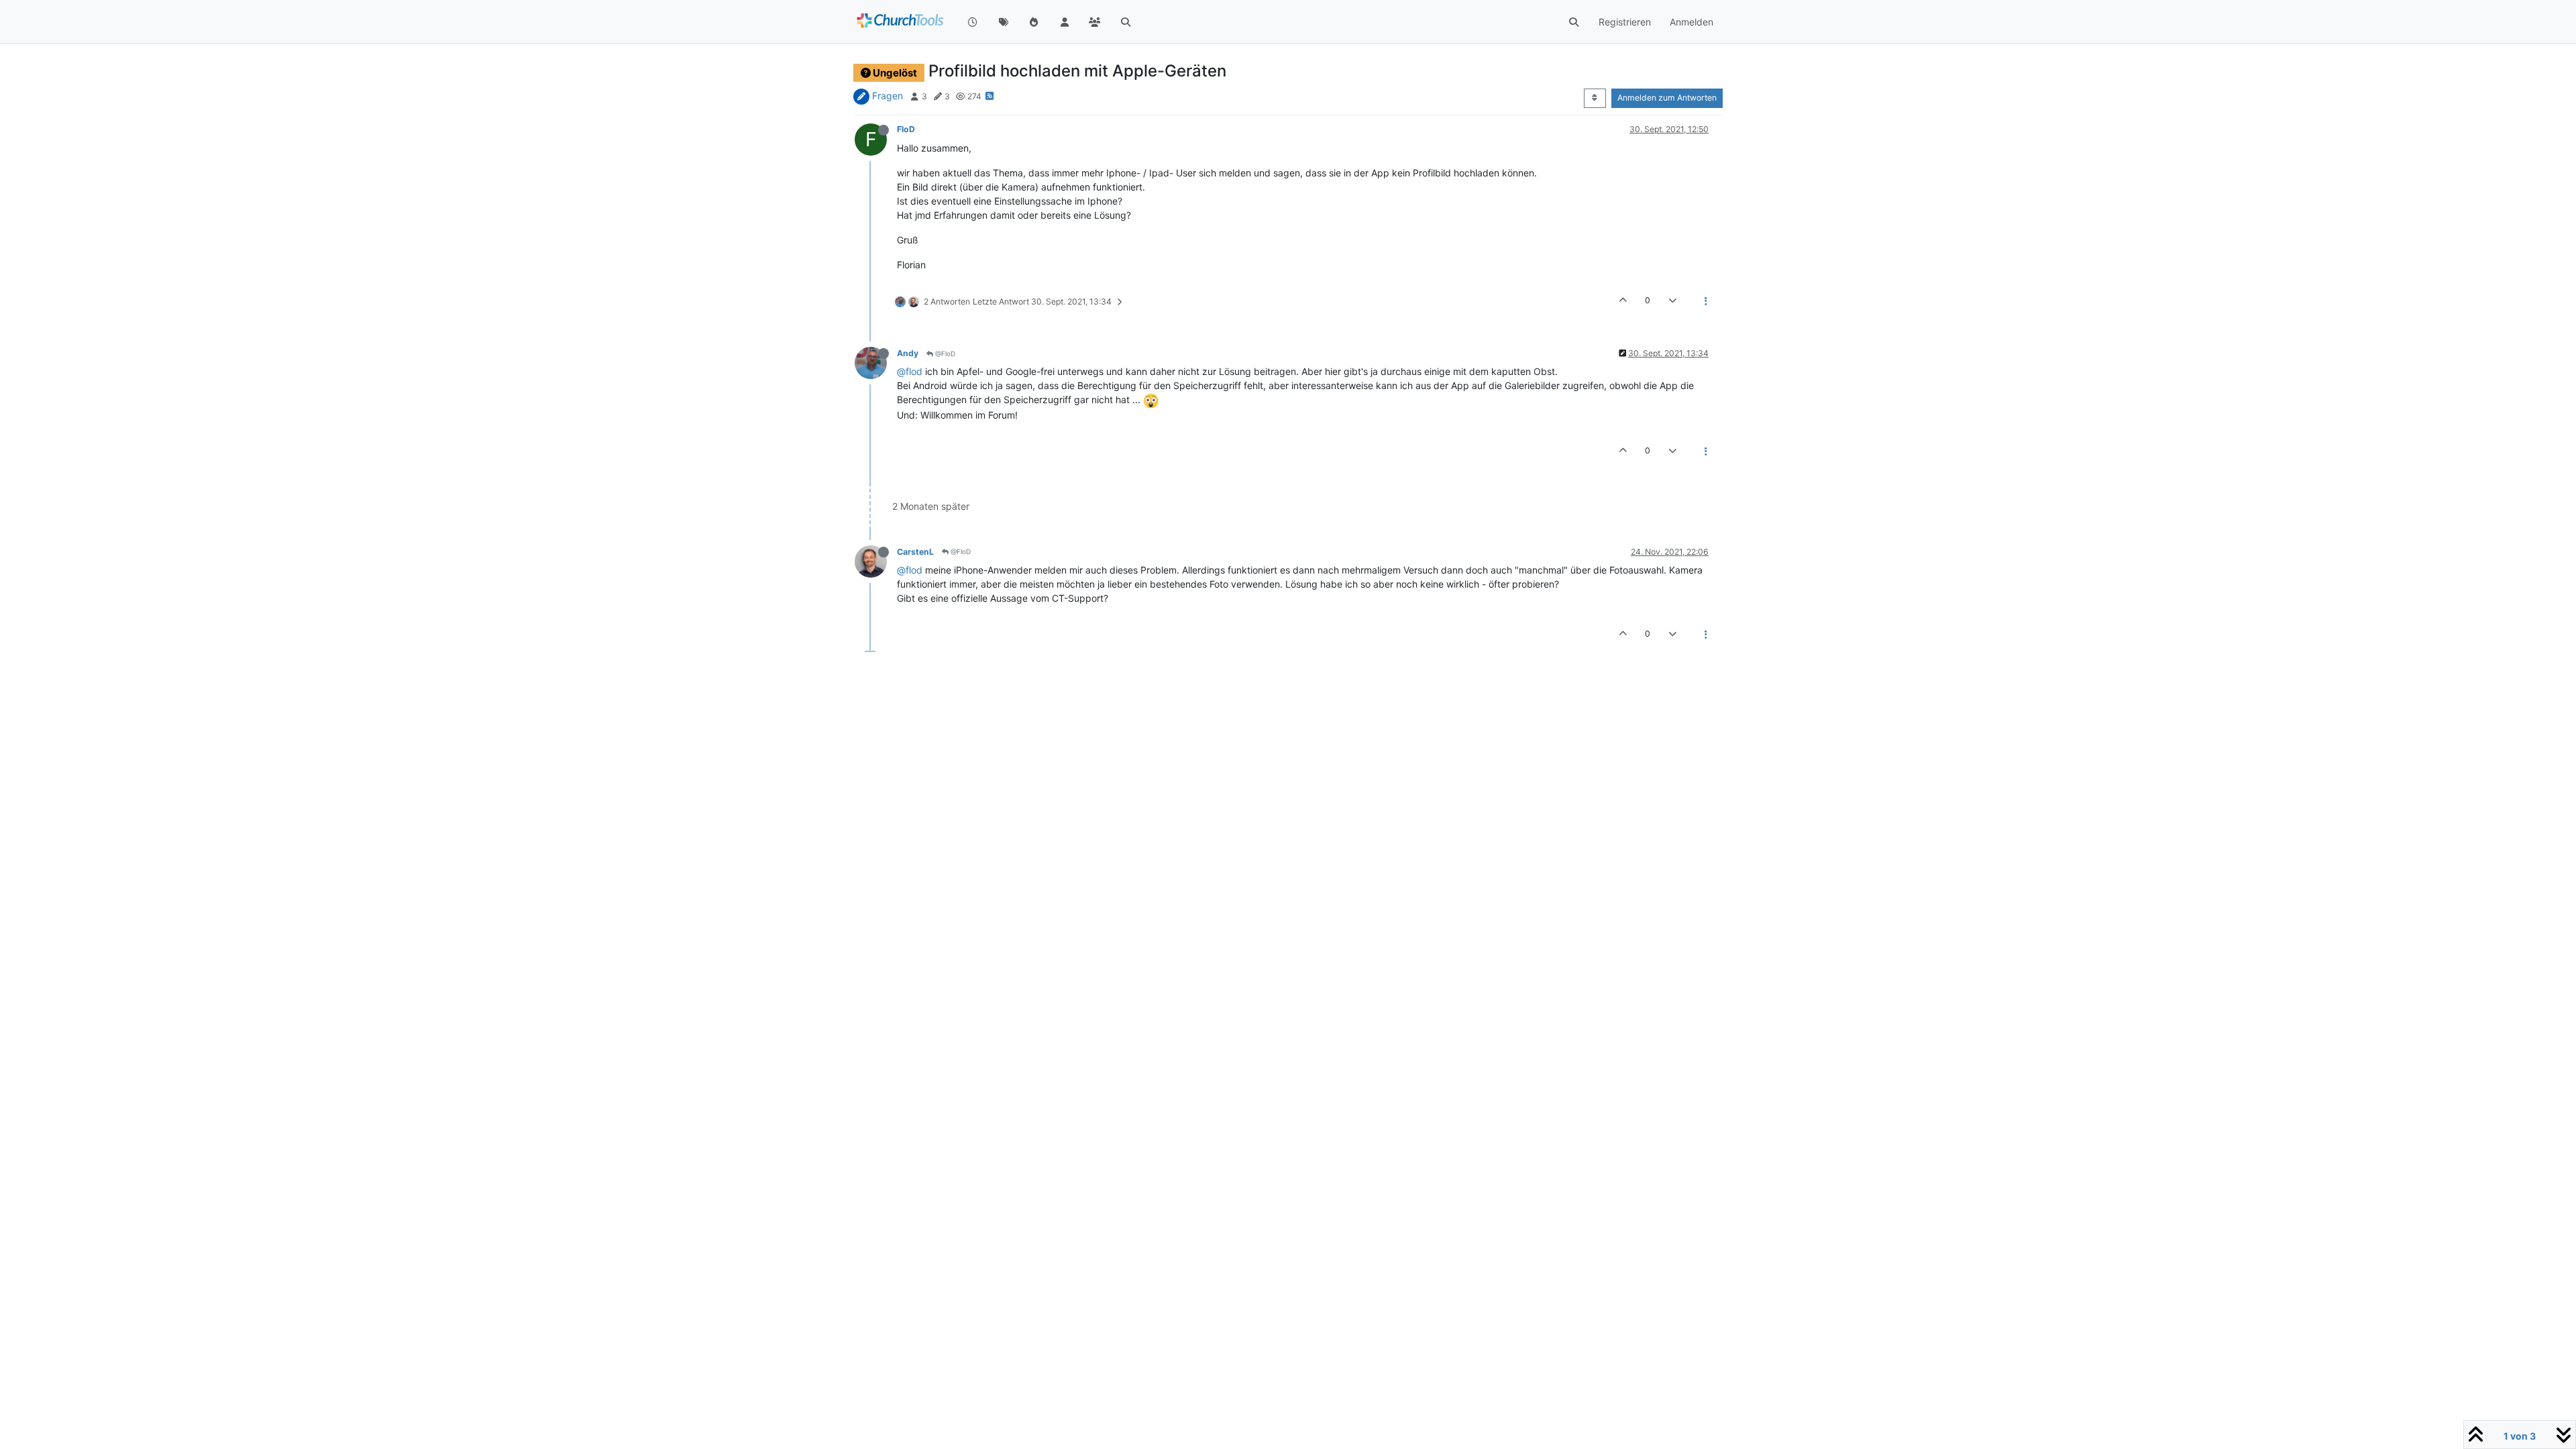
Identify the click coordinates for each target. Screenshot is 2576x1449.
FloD (906, 129)
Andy (908, 353)
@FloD (944, 354)
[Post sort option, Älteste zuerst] (1595, 98)
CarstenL (915, 552)
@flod (910, 371)
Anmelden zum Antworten (1667, 98)
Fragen (888, 96)
